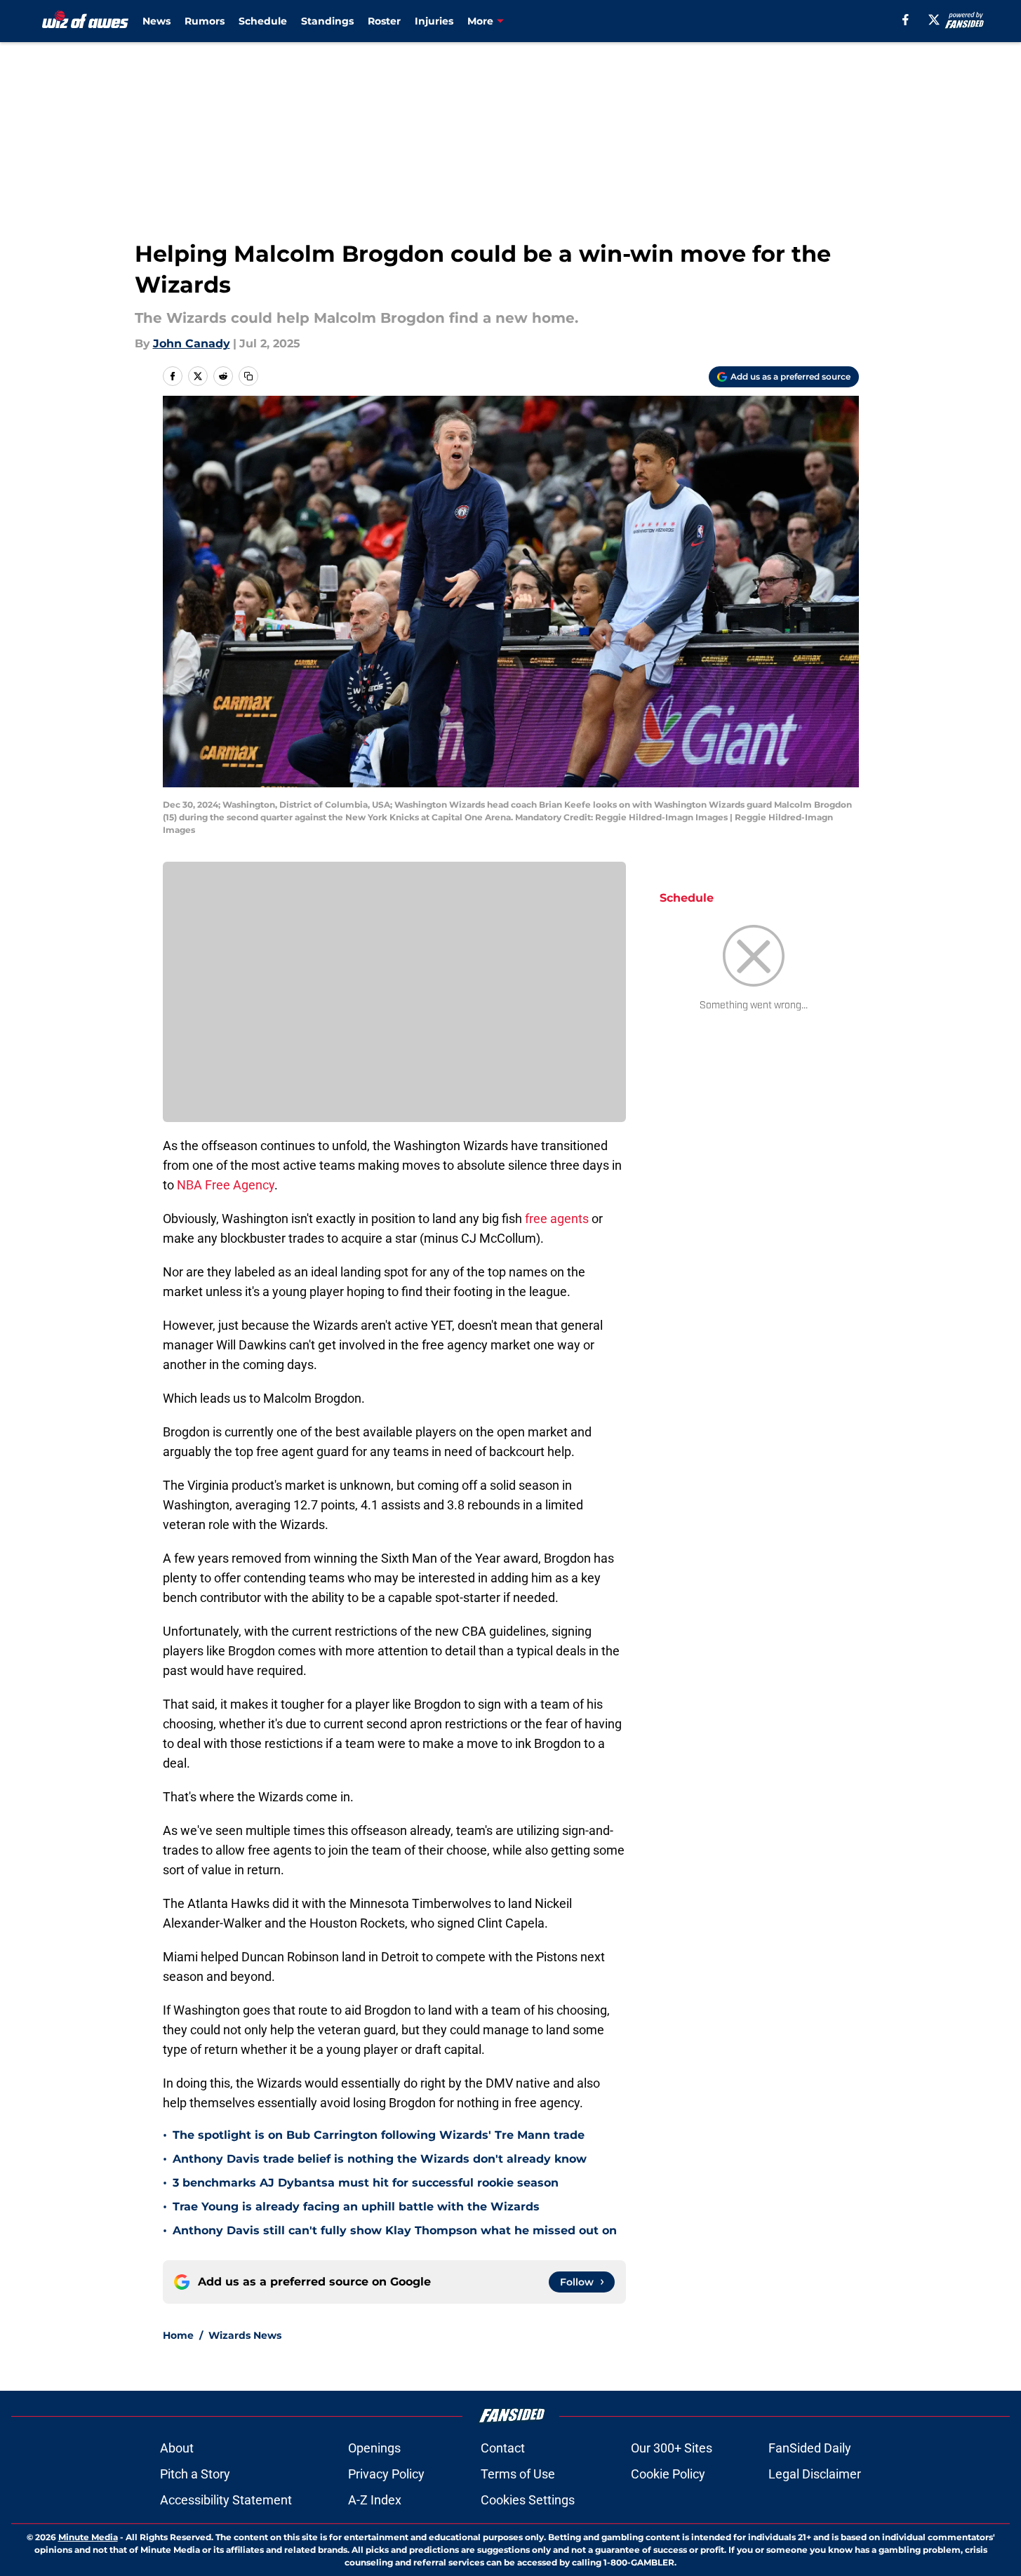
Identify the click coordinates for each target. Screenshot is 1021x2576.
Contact (503, 2448)
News (156, 21)
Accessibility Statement (226, 2500)
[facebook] (906, 20)
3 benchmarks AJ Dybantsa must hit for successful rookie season (366, 2183)
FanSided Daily (810, 2448)
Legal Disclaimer (815, 2474)
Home (178, 2335)
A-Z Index (375, 2500)
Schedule (263, 21)
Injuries (434, 21)
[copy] (248, 376)
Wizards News (245, 2335)
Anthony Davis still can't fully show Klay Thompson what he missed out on (395, 2230)
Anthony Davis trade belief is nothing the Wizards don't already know (380, 2159)
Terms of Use (518, 2474)
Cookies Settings (528, 2500)
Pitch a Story (195, 2474)
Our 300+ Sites (672, 2448)
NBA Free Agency (226, 1185)
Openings (374, 2448)
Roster (384, 21)
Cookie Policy (668, 2474)
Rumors (205, 21)
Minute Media (88, 2537)
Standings (327, 21)
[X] (934, 20)
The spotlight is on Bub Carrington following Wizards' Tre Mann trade (379, 2135)
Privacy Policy (386, 2474)
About (177, 2448)
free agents (557, 1219)
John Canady (192, 343)
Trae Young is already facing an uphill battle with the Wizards (356, 2207)
